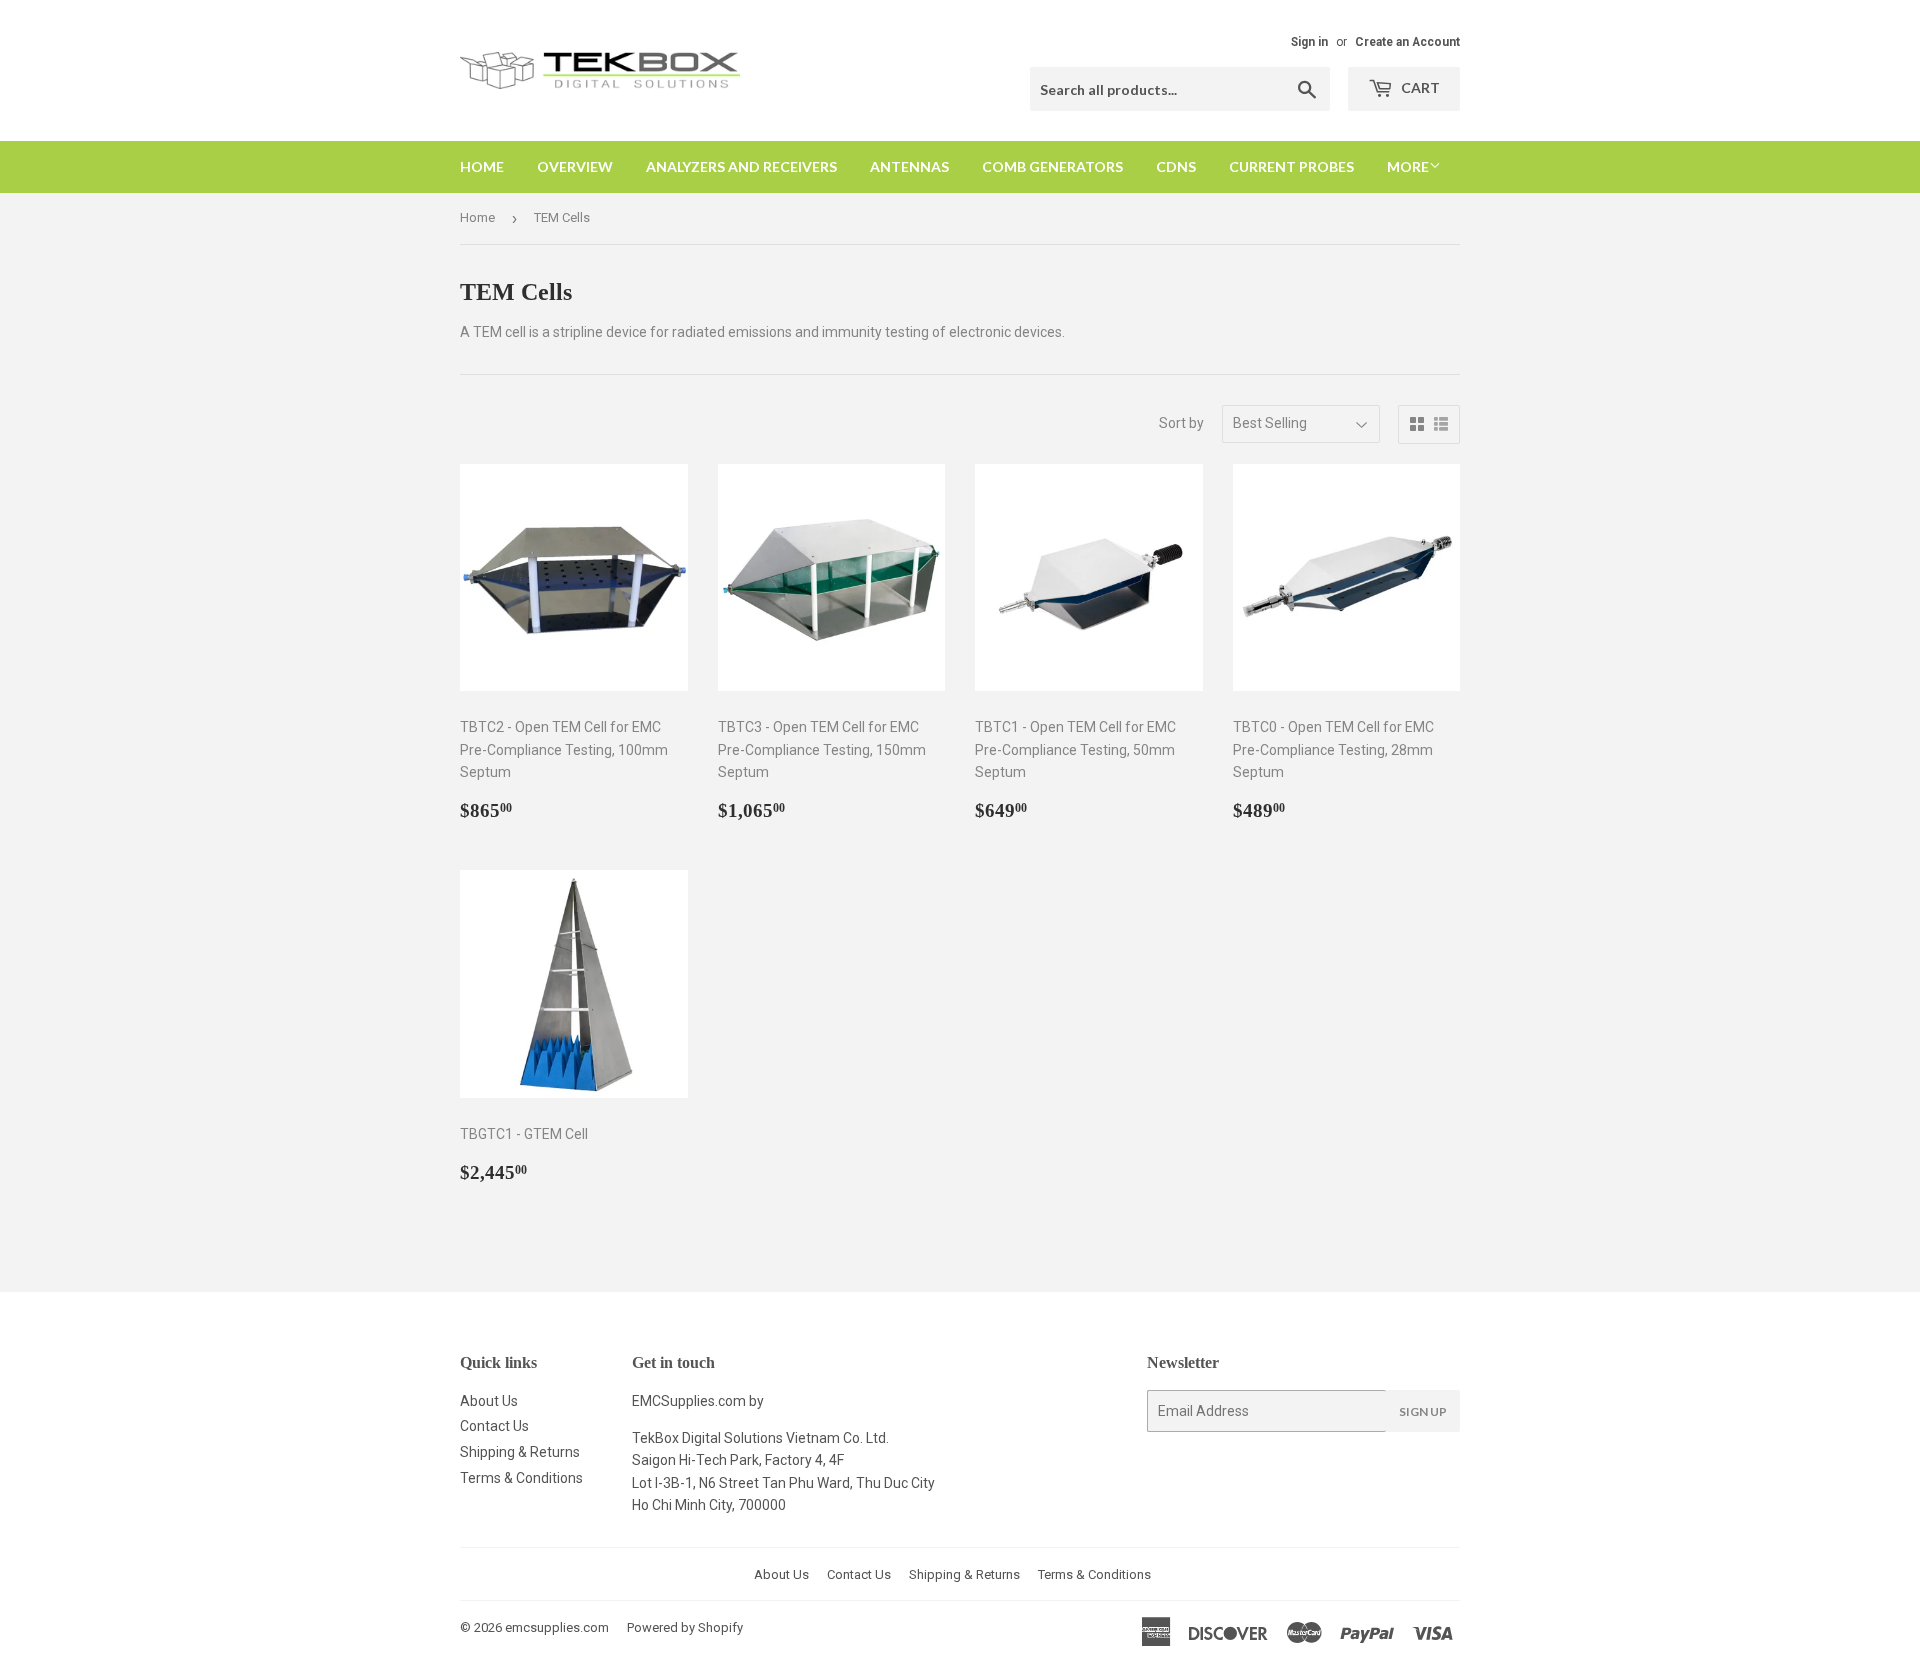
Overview (575, 166)
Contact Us (494, 1426)
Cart (1419, 87)
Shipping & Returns (520, 1452)
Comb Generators (1052, 166)
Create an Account (1407, 42)
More (1408, 166)
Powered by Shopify (685, 1627)
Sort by (1181, 423)
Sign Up (1423, 1411)
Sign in (1309, 42)
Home (482, 166)
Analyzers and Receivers (741, 166)
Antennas (909, 166)
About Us (489, 1401)
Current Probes (1291, 166)
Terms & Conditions (521, 1478)
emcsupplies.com (557, 1627)
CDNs (1176, 166)
